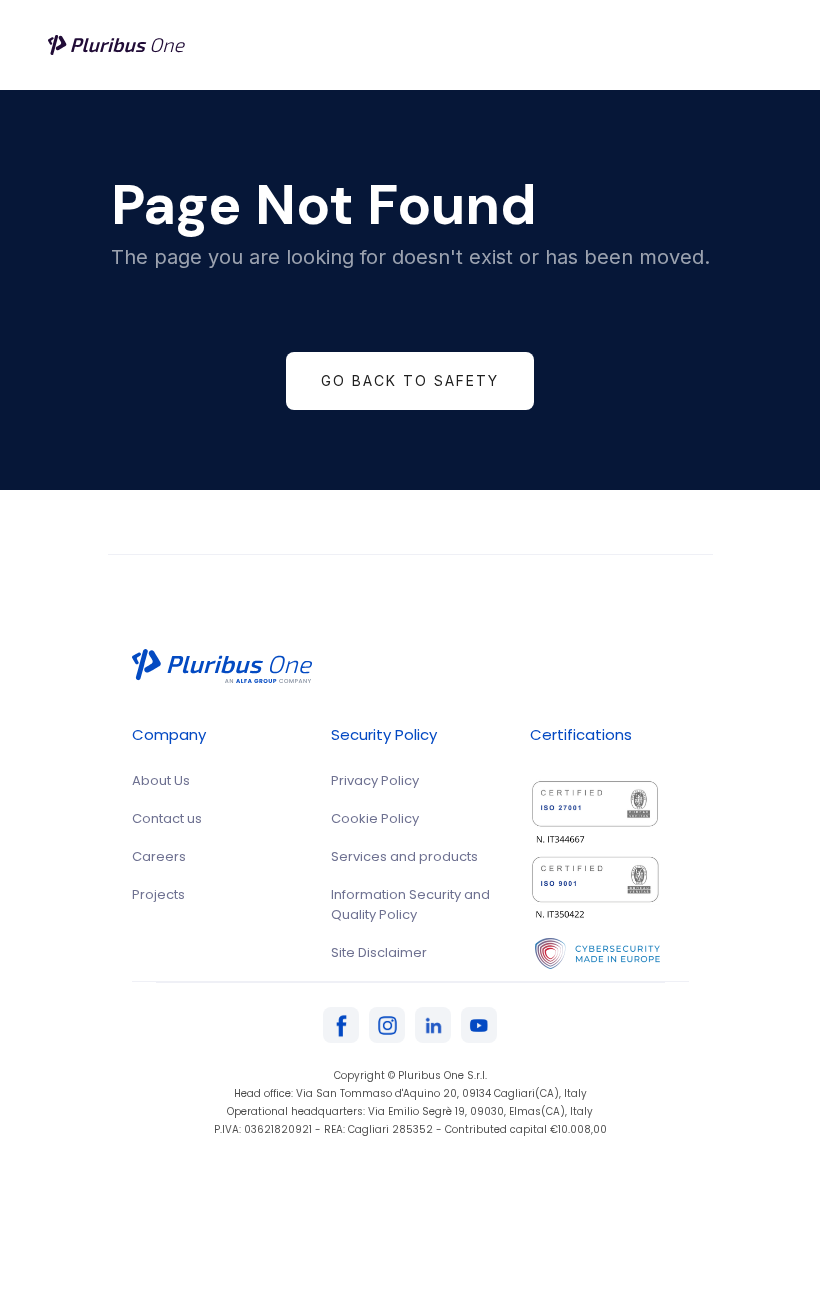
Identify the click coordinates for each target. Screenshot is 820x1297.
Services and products (404, 856)
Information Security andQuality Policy (410, 904)
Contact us (167, 818)
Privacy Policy (375, 780)
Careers (159, 856)
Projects (158, 894)
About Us (161, 780)
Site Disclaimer (379, 952)
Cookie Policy (375, 818)
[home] (118, 45)
